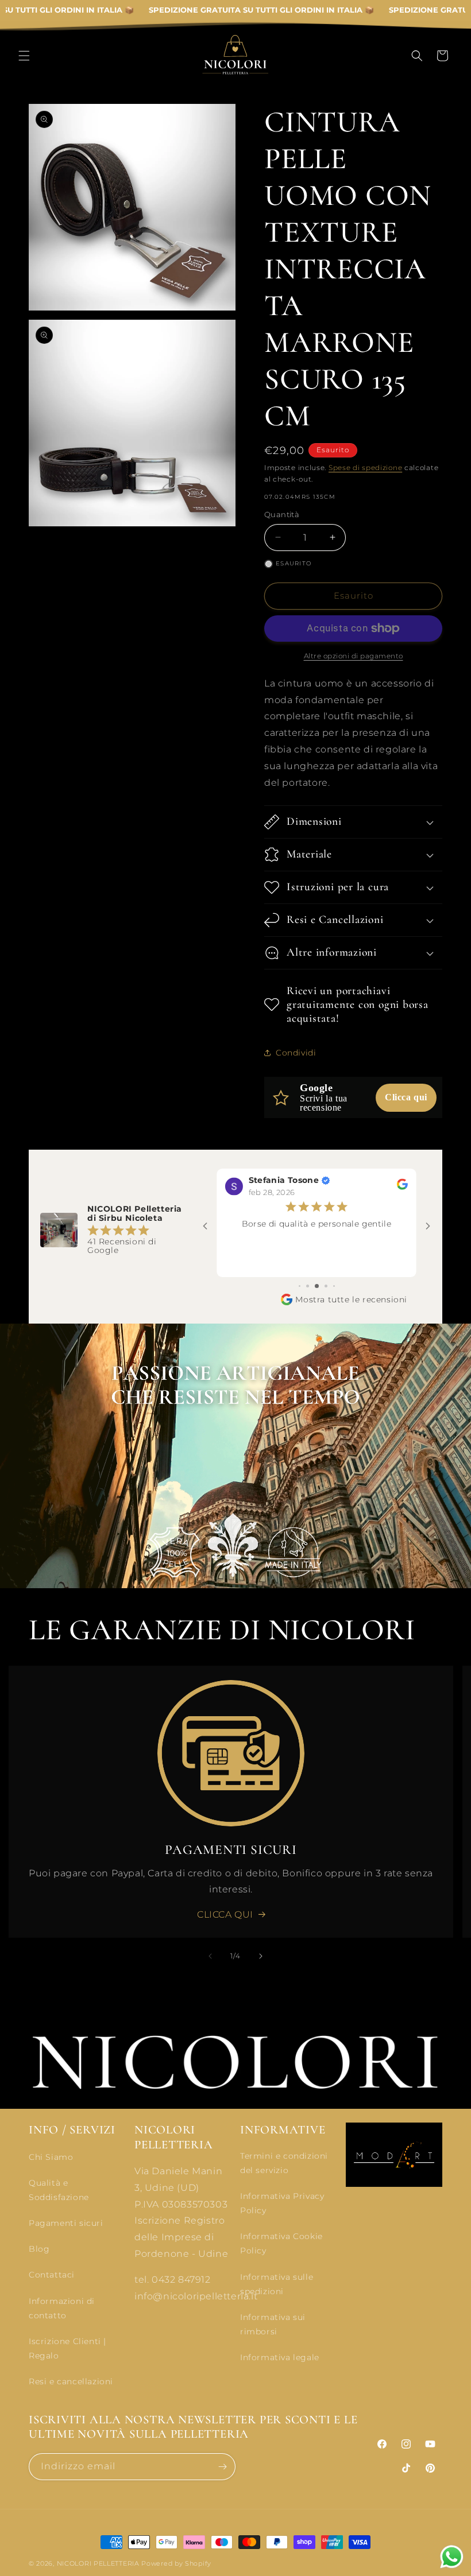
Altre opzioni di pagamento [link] (354, 656)
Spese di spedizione (365, 468)
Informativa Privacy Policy (282, 2203)
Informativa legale (280, 2357)
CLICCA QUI (225, 1914)
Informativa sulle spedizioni (277, 2284)
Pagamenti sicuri (66, 2223)
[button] (24, 56)
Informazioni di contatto (62, 2308)
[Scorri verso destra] (261, 1956)
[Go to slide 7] (308, 1286)
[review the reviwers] (402, 1187)
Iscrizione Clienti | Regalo (67, 2348)
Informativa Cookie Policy (281, 2243)
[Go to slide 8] (317, 1286)
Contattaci (52, 2275)
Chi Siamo (51, 2157)
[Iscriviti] (222, 2467)
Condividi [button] (296, 1053)
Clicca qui (406, 1097)
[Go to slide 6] (300, 1286)
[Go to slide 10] (334, 1286)
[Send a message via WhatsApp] (452, 2557)
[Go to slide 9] (326, 1286)
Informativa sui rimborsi (273, 2324)
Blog (39, 2249)
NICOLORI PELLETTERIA (98, 2563)
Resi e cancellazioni (71, 2381)
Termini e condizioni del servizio (284, 2163)
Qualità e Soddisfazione (59, 2190)
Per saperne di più (317, 1263)
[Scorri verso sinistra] (210, 1956)
